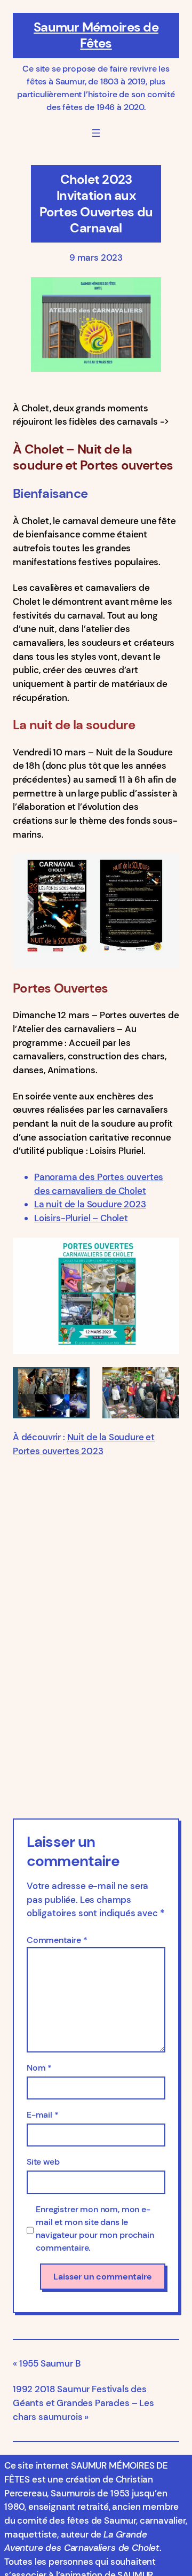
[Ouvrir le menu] (96, 133)
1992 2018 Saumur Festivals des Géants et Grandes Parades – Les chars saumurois (83, 2403)
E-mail (43, 2115)
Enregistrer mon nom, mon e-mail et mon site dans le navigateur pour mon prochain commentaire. (95, 2228)
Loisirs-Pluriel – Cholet (81, 1218)
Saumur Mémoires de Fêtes (96, 35)
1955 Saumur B (50, 2363)
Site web (43, 2162)
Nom (39, 2068)
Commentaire (57, 1940)
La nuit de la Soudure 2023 (90, 1204)
